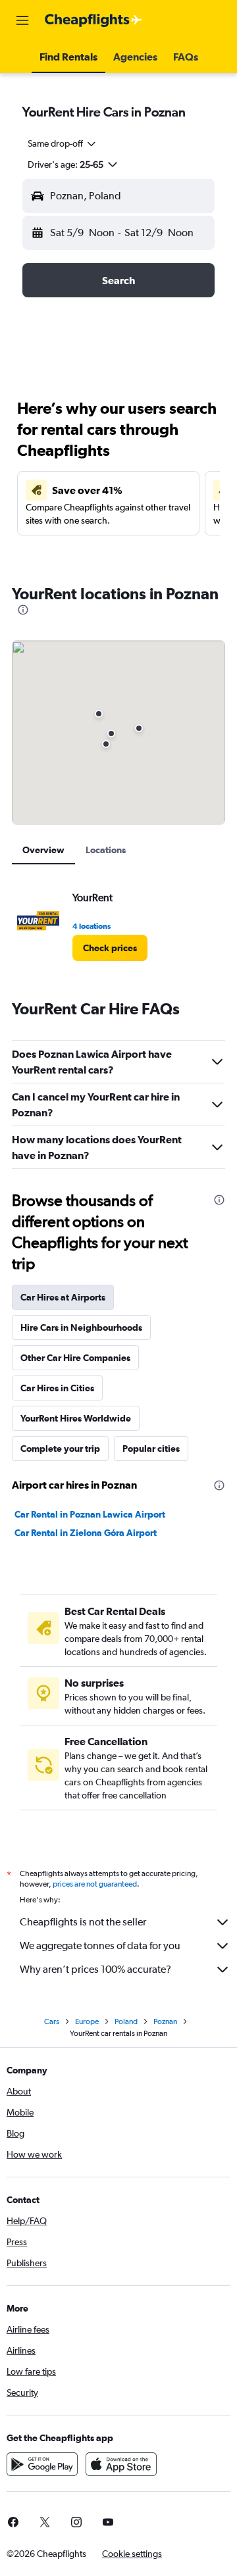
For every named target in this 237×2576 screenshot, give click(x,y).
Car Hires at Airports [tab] (63, 1297)
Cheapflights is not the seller (83, 1922)
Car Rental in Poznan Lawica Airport (90, 1514)
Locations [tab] (106, 850)
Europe (87, 2021)
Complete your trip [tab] (60, 1449)
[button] (22, 20)
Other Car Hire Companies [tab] (75, 1358)
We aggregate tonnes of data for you (100, 1945)
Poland (126, 2021)
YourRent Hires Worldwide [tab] (76, 1418)
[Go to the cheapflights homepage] (93, 20)
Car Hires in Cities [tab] (57, 1388)
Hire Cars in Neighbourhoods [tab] (81, 1327)
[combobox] (63, 143)
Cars (52, 2021)
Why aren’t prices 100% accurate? (95, 1969)
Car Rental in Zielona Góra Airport (86, 1533)
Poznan (165, 2021)
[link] (110, 948)
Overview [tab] (43, 850)
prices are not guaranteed (95, 1884)
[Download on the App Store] (121, 2464)
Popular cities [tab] (151, 1449)
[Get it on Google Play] (42, 2464)
